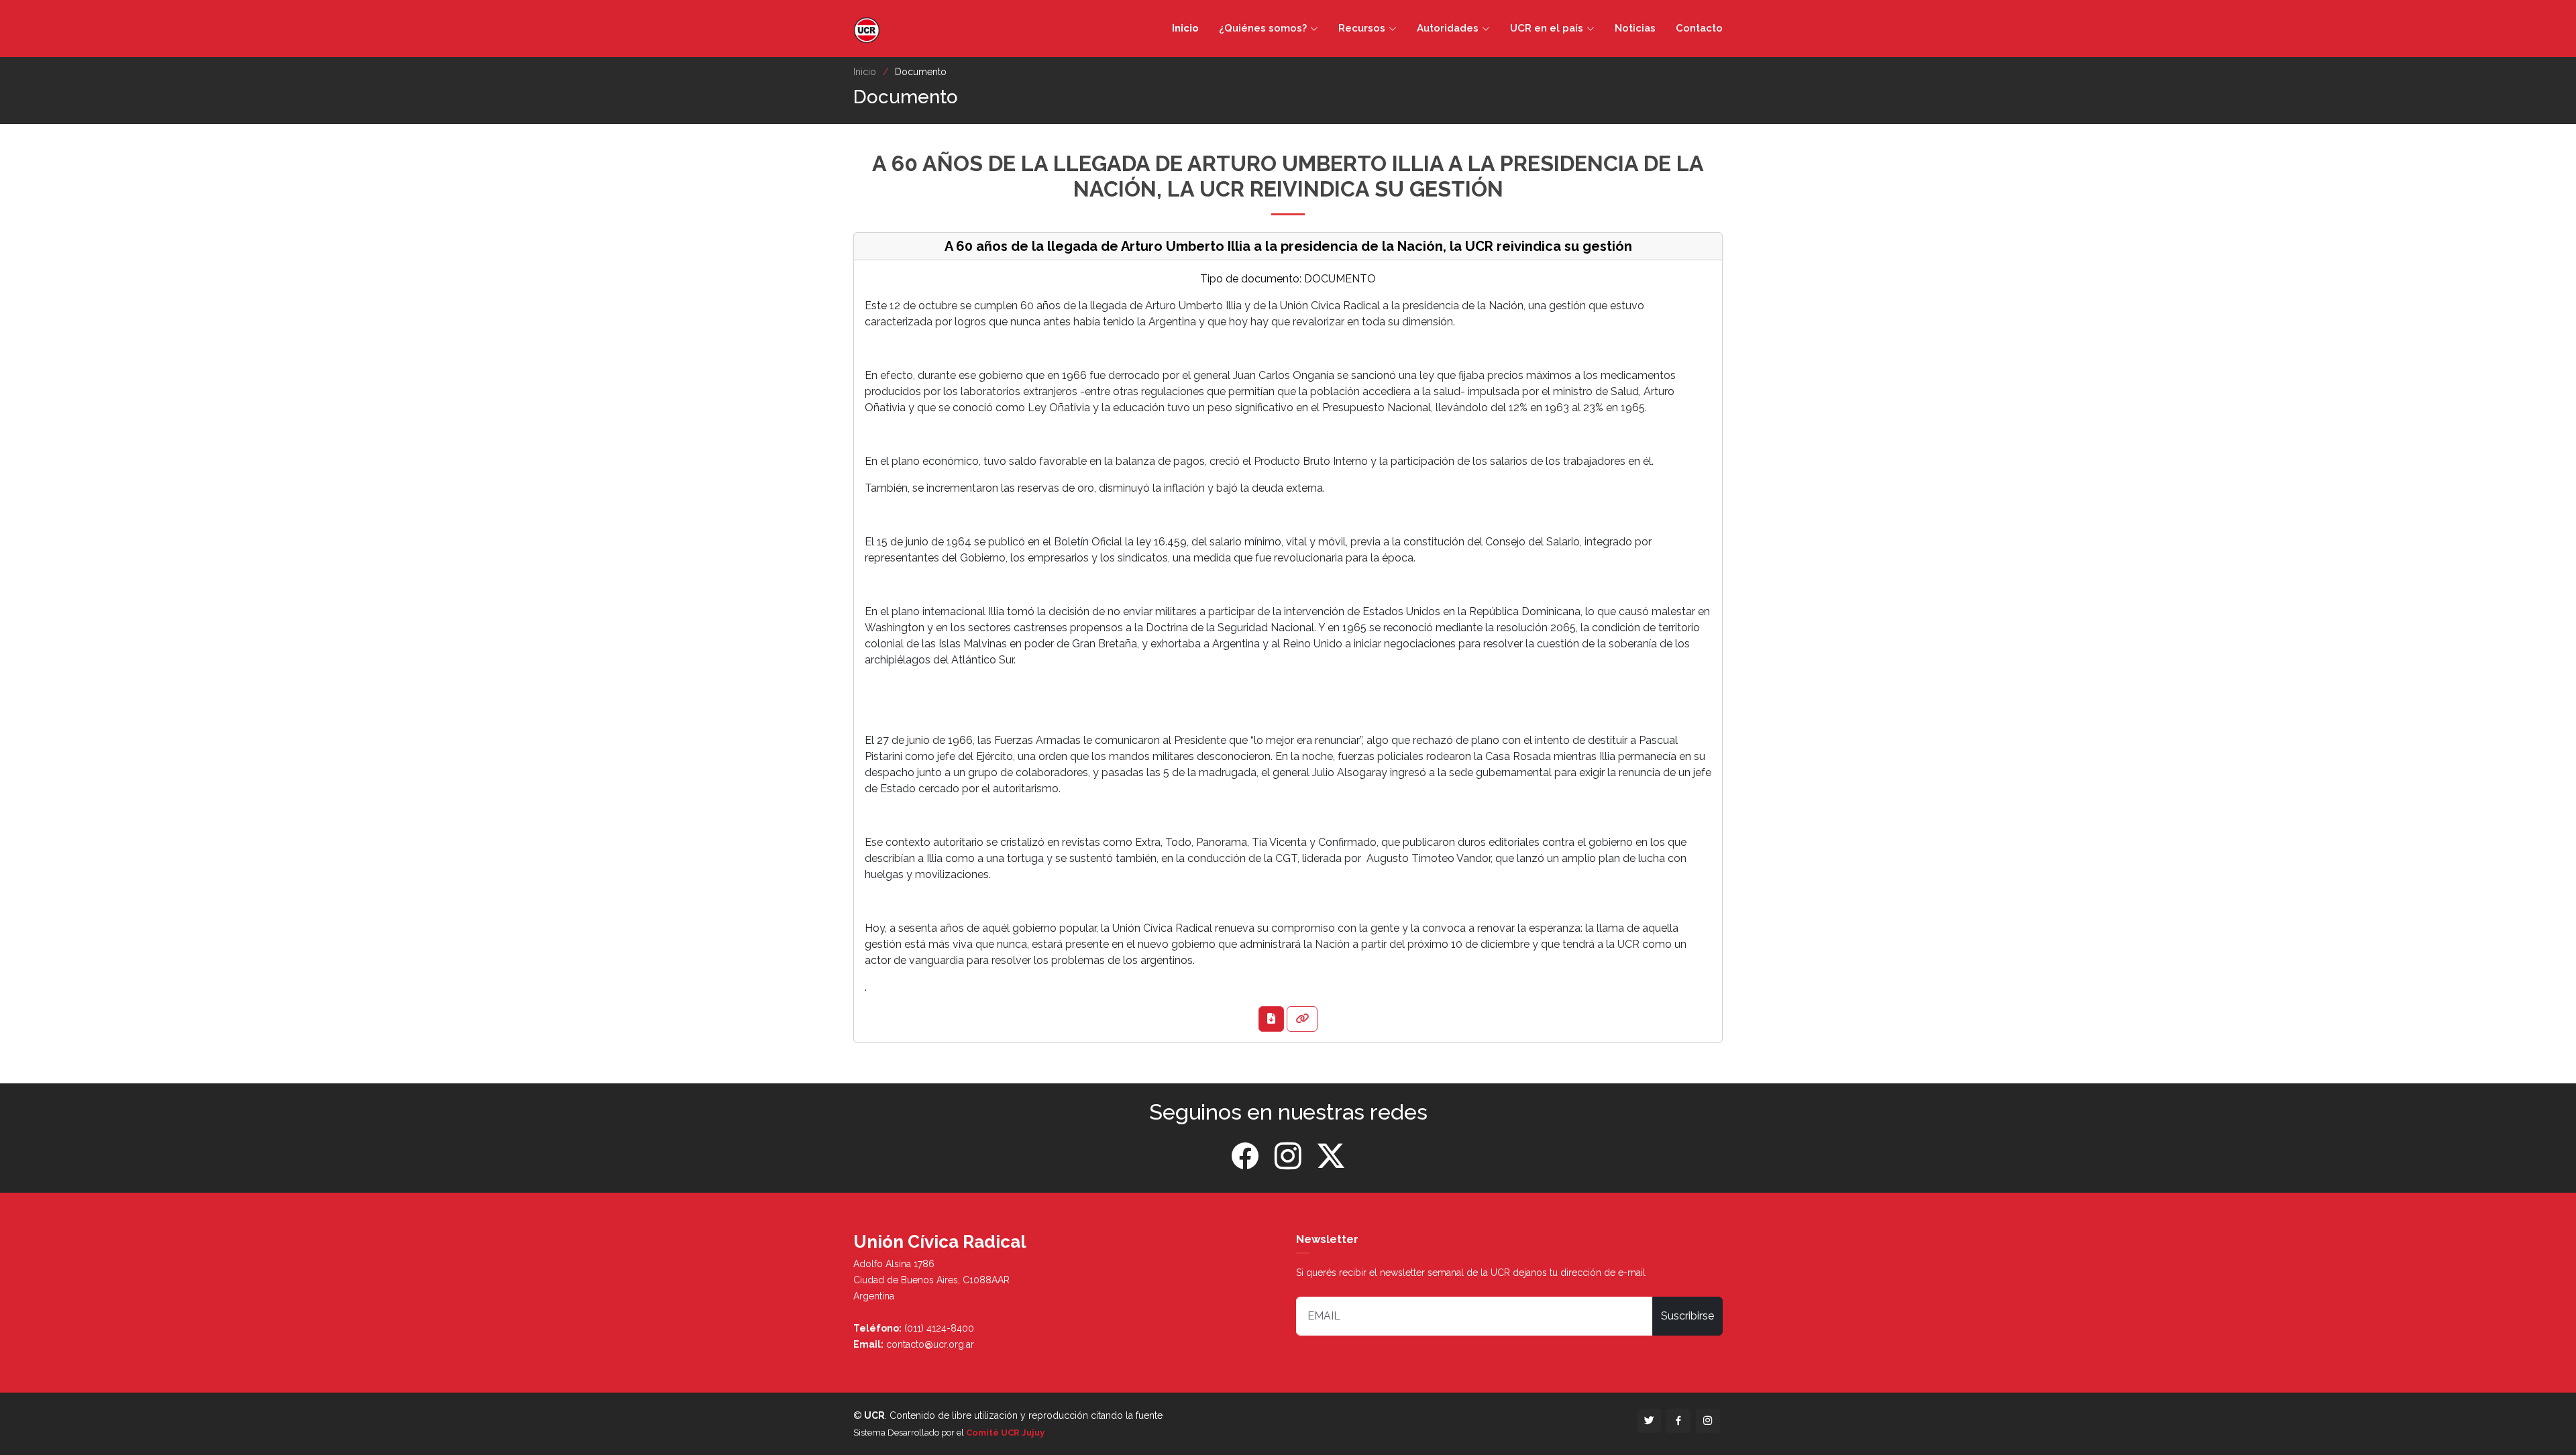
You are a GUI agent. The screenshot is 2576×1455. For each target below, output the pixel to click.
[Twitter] (1331, 1156)
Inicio (1185, 28)
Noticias (1635, 28)
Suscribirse (1687, 1316)
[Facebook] (1245, 1156)
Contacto (1699, 28)
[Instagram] (1288, 1156)
